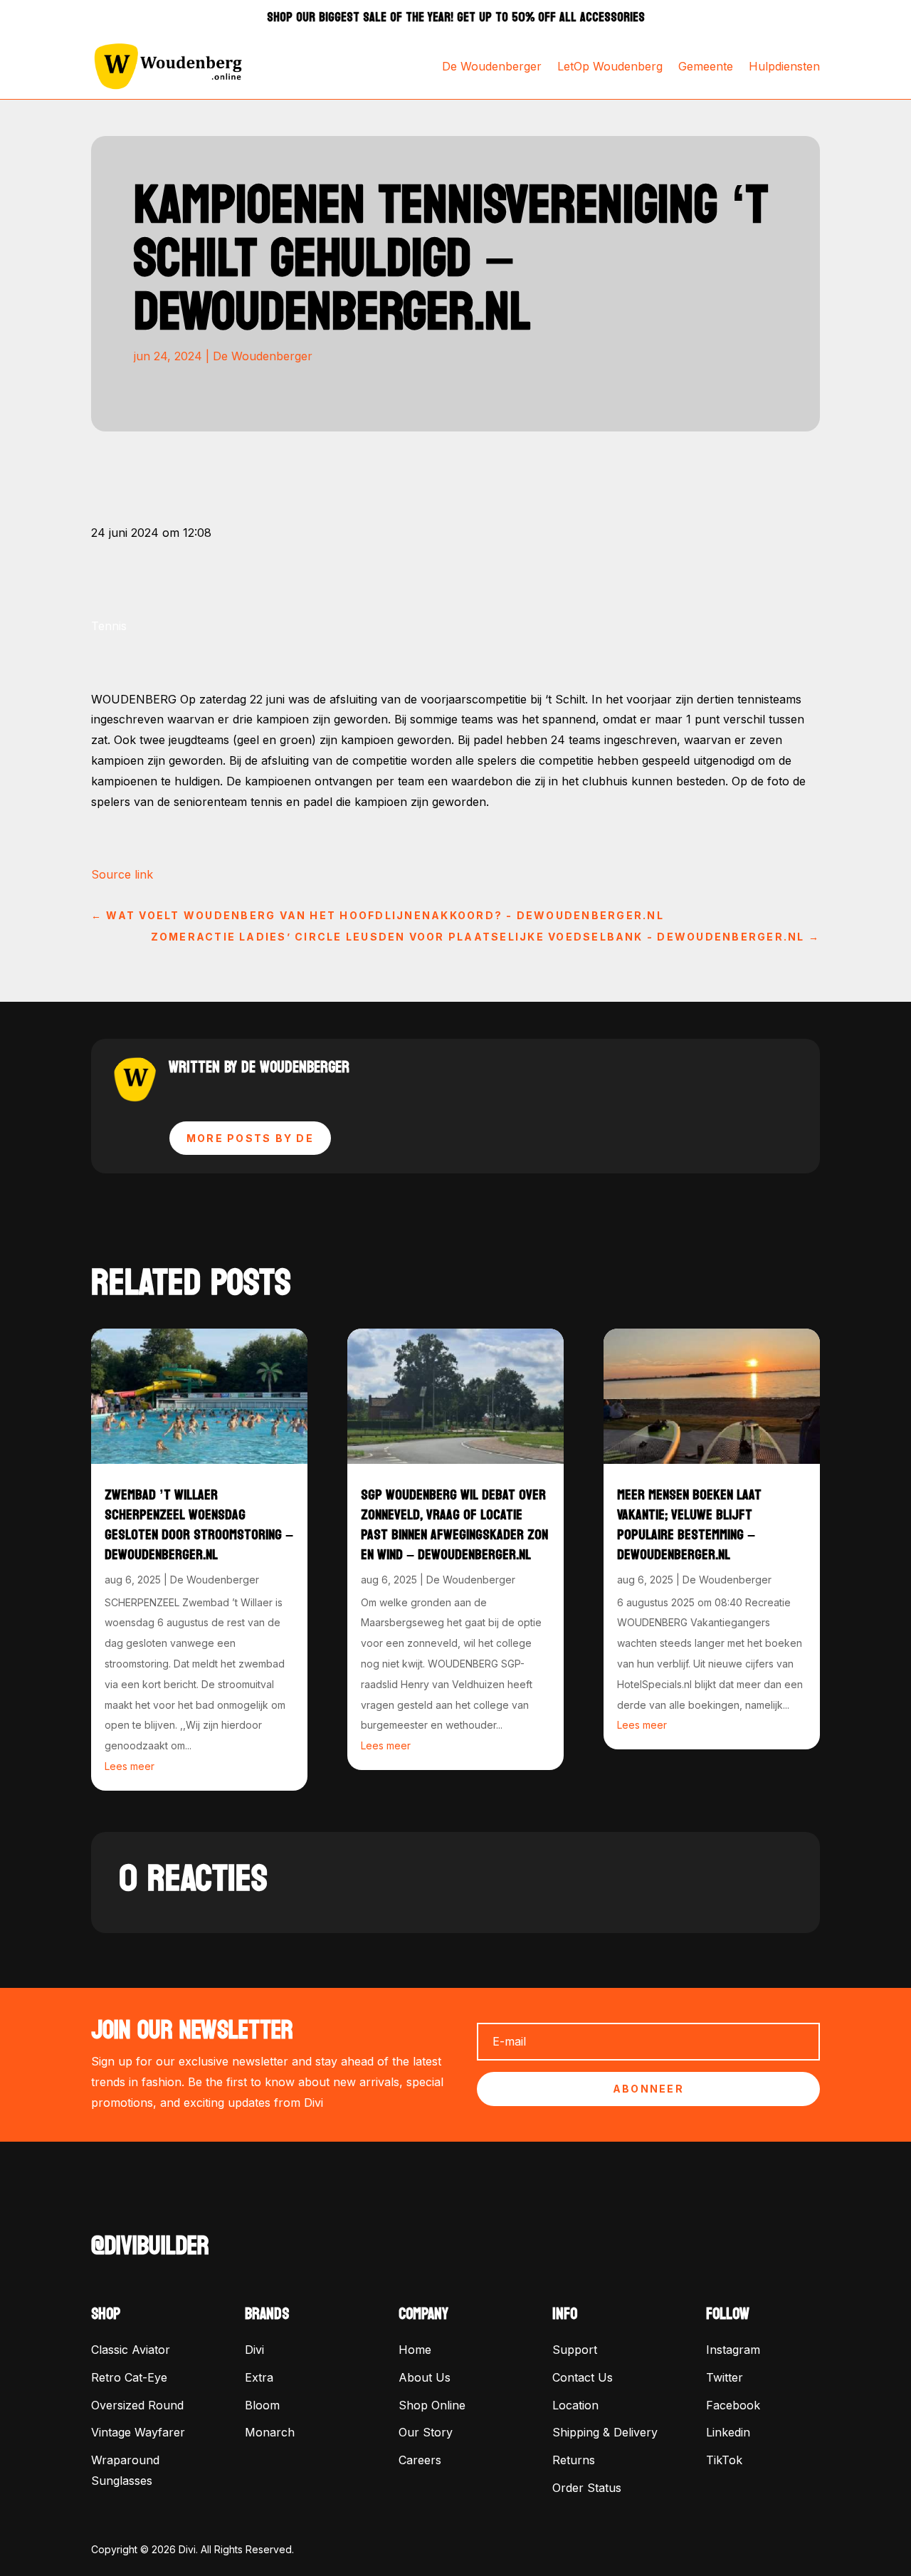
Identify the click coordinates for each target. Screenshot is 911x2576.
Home (415, 2350)
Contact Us (583, 2377)
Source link (122, 874)
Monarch (270, 2432)
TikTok (724, 2460)
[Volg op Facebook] (102, 2208)
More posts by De (250, 1138)
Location (575, 2405)
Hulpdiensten (784, 66)
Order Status (587, 2488)
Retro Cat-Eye (129, 2377)
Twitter (725, 2377)
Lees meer (130, 1766)
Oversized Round (137, 2405)
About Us (425, 2377)
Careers (420, 2460)
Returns (574, 2460)
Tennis (109, 626)
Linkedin (728, 2432)
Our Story (426, 2432)
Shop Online (432, 2405)
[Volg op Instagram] (159, 2208)
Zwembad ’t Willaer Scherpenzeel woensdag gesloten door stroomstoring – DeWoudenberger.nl (199, 1525)
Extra (259, 2377)
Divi (254, 2350)
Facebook (733, 2405)
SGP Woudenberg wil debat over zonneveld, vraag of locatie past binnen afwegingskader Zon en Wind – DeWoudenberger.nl (454, 1525)
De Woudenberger (492, 66)
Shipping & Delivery (605, 2432)
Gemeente (706, 66)
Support (575, 2350)
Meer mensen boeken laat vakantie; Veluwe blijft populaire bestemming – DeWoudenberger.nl (689, 1525)
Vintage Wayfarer (138, 2432)
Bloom (262, 2405)
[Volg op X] (131, 2208)
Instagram (733, 2350)
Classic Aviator (131, 2350)
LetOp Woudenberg (610, 66)
